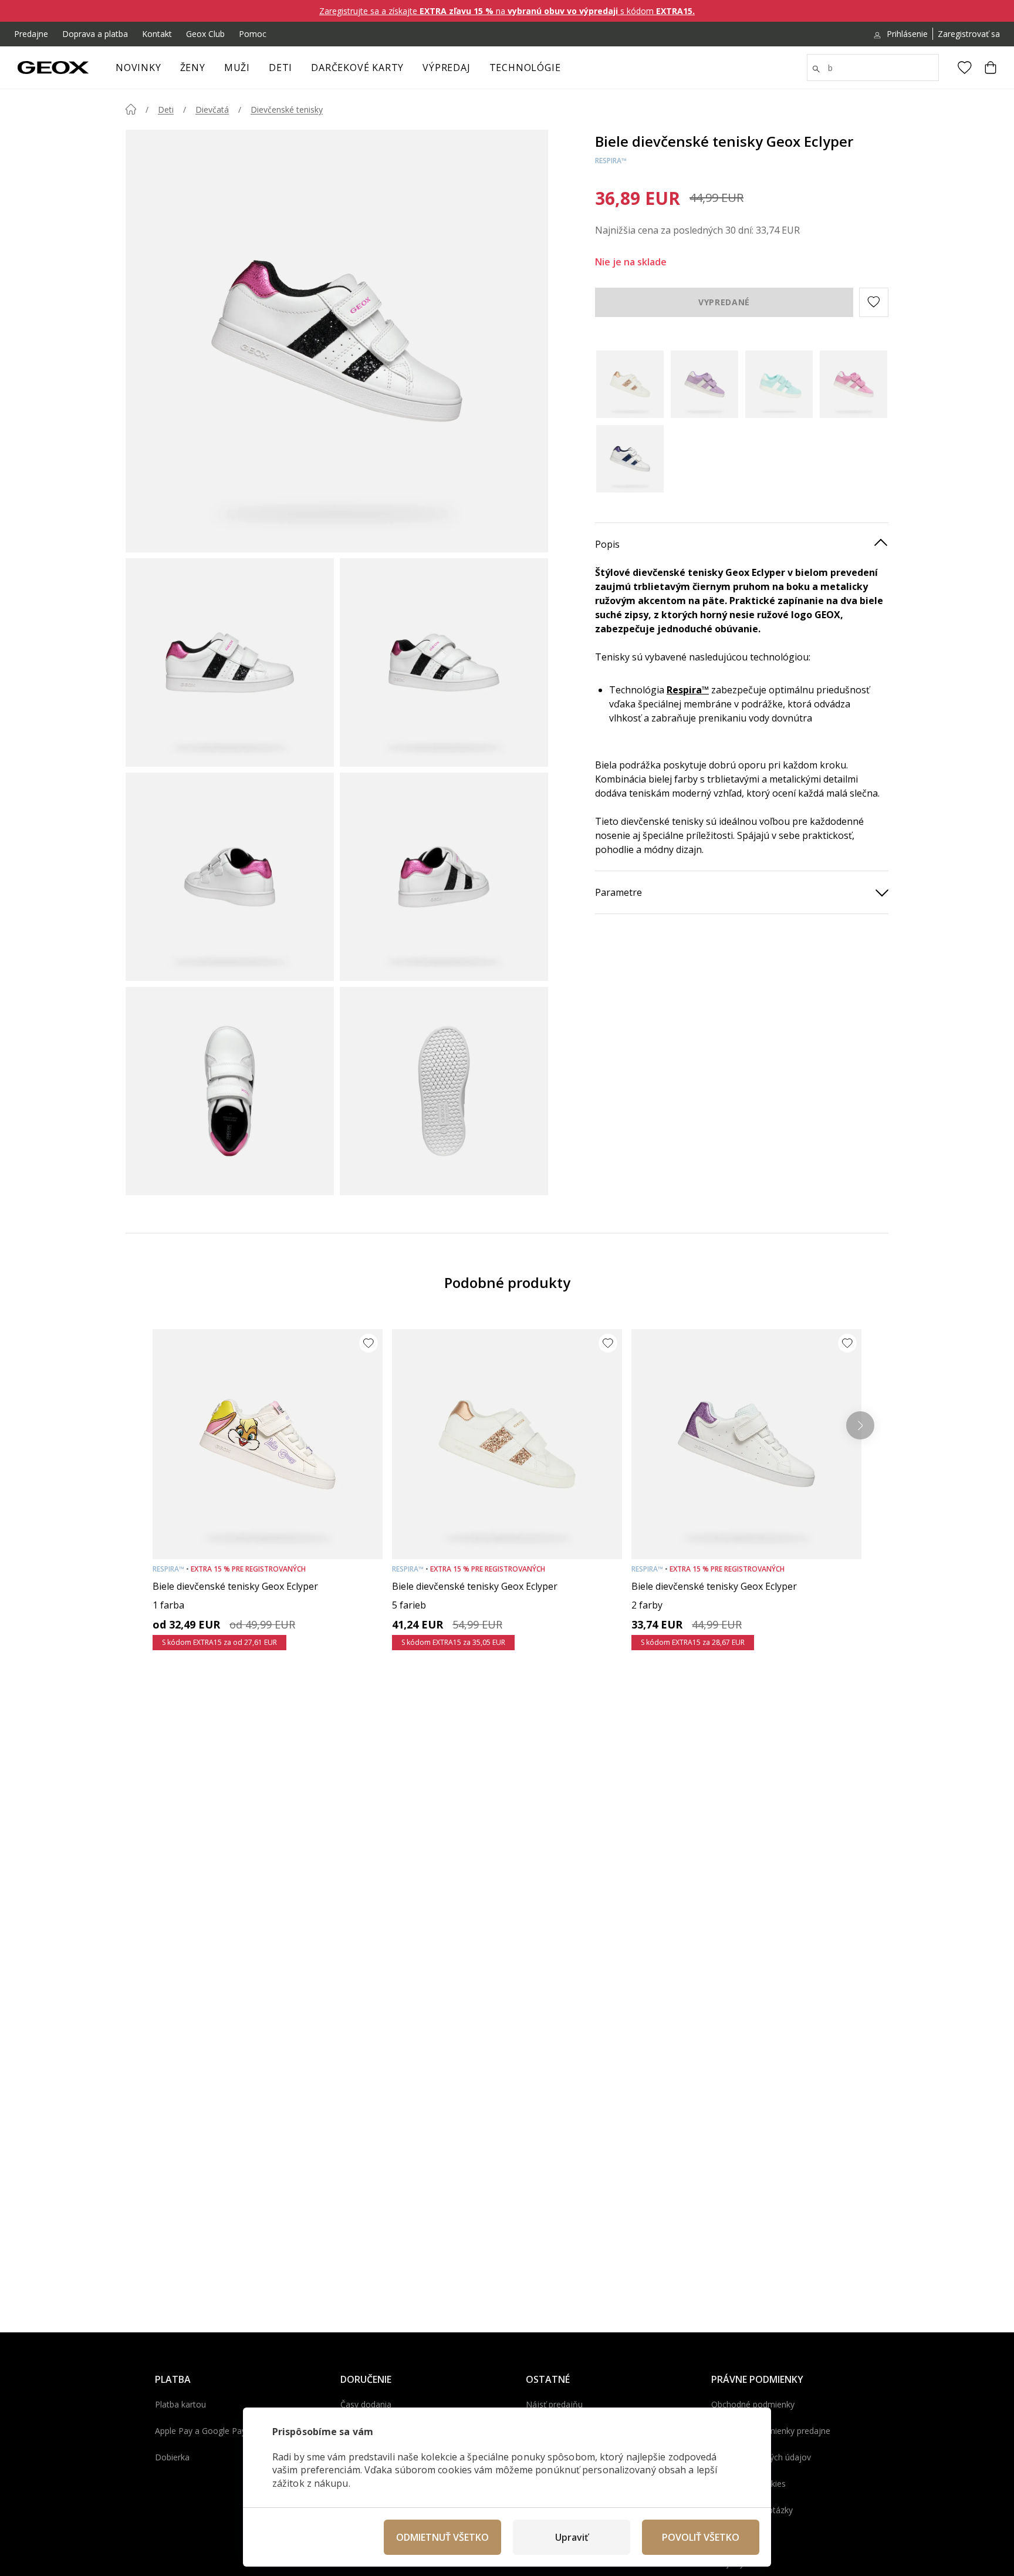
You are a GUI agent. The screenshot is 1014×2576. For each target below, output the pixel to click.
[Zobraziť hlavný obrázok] (337, 341)
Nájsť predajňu (554, 2404)
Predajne (31, 34)
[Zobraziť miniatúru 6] (444, 1091)
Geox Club (205, 34)
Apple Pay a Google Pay (200, 2431)
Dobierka (172, 2457)
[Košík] (991, 68)
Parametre (618, 892)
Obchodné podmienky (753, 2404)
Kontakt (157, 34)
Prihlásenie (907, 34)
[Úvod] (131, 109)
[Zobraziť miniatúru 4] (444, 877)
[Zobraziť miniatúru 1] (230, 662)
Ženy (193, 68)
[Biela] (630, 384)
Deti (280, 68)
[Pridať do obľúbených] (369, 1343)
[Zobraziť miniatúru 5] (230, 1091)
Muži (237, 68)
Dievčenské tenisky (287, 109)
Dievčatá (212, 109)
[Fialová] (704, 384)
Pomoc (253, 34)
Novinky (138, 68)
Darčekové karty (357, 68)
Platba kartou (180, 2404)
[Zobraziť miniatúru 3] (230, 877)
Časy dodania (366, 2404)
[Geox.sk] (53, 68)
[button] (874, 302)
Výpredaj (446, 68)
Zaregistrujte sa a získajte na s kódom (507, 11)
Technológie (525, 68)
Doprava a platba (95, 34)
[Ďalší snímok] (860, 1425)
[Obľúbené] (965, 68)
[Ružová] (854, 384)
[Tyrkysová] (779, 384)
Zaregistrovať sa (969, 34)
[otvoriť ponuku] (211, 71)
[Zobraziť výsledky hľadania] (816, 69)
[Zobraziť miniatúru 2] (444, 662)
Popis (607, 544)
